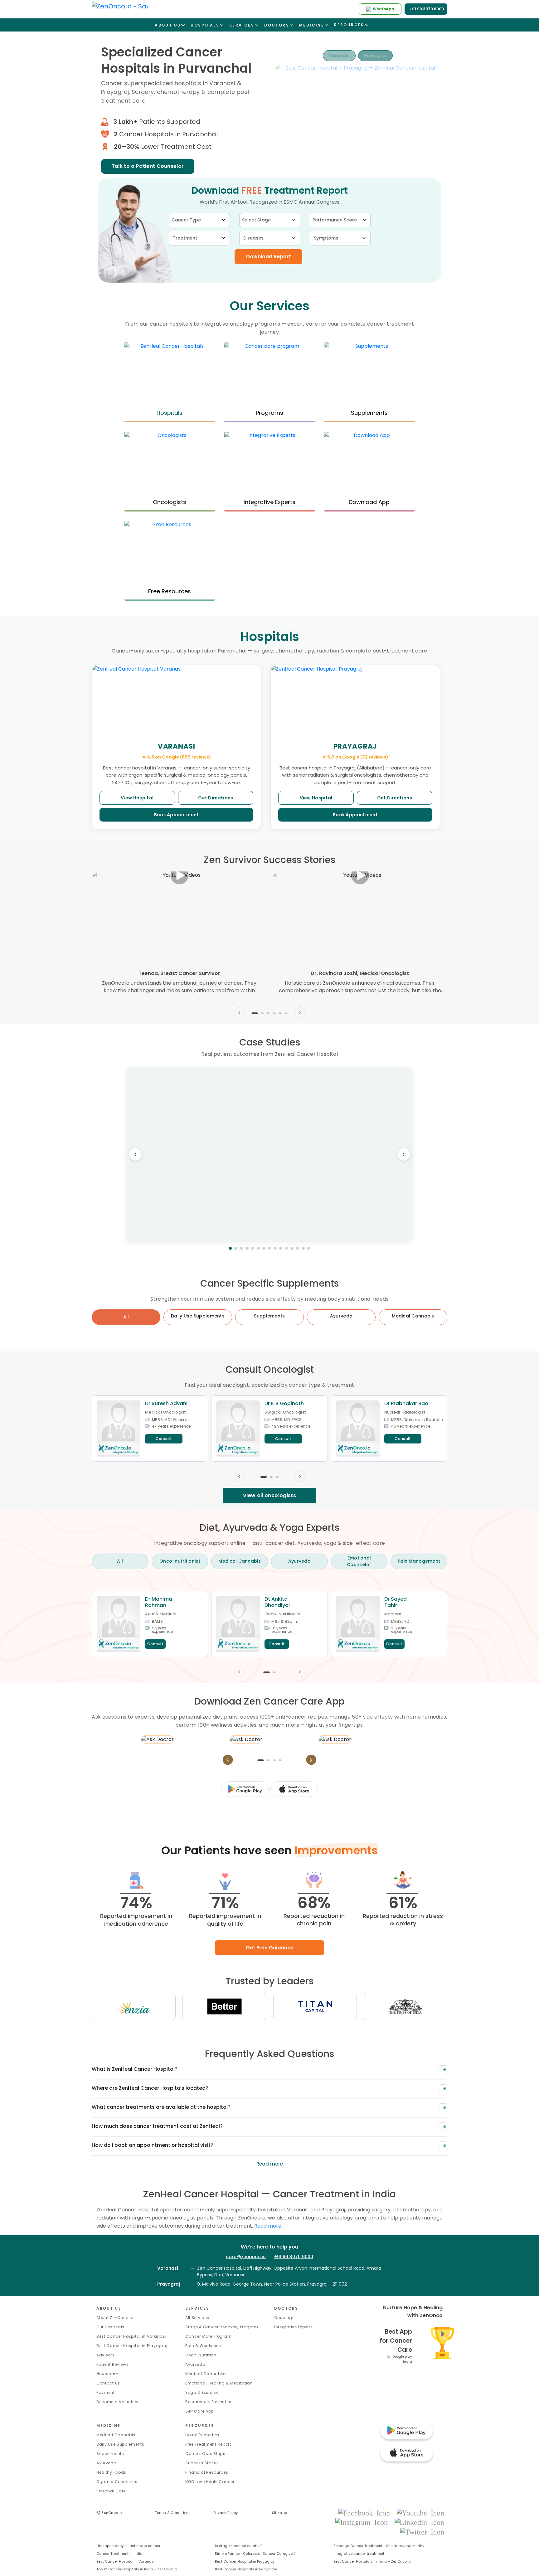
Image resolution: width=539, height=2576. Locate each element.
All (126, 1317)
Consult (164, 1439)
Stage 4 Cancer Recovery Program (222, 2327)
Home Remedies (202, 2435)
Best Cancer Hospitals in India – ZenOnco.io (372, 2561)
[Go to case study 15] (309, 1248)
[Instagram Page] (363, 2522)
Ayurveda (195, 2364)
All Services (197, 2318)
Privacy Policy (226, 2513)
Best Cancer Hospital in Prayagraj (132, 2346)
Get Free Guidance (270, 1948)
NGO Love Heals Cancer (210, 2482)
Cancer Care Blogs (205, 2454)
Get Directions (216, 798)
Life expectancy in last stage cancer (128, 2546)
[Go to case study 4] (247, 1248)
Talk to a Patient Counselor (148, 166)
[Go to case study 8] (269, 1248)
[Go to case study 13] (298, 1248)
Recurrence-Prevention (209, 2402)
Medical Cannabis (116, 2435)
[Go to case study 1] (230, 1248)
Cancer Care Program (208, 2336)
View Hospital (137, 798)
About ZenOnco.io (115, 2318)
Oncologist (286, 2318)
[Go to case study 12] (292, 1248)
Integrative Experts (293, 2327)
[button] (255, 1013)
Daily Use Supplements (120, 2444)
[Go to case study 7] (264, 1248)
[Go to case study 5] (253, 1248)
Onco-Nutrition (201, 2355)
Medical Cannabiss (206, 2374)
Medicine (108, 2426)
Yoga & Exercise (202, 2392)
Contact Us (108, 2383)
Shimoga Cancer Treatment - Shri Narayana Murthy (379, 2546)
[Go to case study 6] (258, 1248)
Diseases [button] (253, 238)
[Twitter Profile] (422, 2532)
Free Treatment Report (208, 2444)
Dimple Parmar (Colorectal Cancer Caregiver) (255, 2554)
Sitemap (280, 2513)
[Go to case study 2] (236, 1248)
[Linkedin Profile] (419, 2522)
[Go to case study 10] (281, 1248)
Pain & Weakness (203, 2346)
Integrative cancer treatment (359, 2554)
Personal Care (111, 2491)
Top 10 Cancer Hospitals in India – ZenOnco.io (137, 2569)
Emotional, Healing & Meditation (219, 2383)
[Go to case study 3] (241, 1248)
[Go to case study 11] (286, 1248)
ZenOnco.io (109, 2513)
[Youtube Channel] (420, 2513)
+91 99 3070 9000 (294, 2257)
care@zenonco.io (246, 2257)
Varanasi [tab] (339, 56)
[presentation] (239, 1013)
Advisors (106, 2355)
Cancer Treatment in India (119, 2554)
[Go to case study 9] (275, 1248)
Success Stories (202, 2463)
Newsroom (107, 2374)
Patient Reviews (113, 2364)
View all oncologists (269, 1495)
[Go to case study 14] (303, 1248)
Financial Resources (207, 2472)
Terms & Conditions (173, 2513)
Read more (270, 2164)
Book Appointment (177, 815)
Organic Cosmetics (117, 2482)
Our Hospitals (110, 2327)
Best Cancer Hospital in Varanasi (131, 2336)
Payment (106, 2392)
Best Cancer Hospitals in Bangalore (246, 2569)
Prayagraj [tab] (375, 56)
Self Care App (199, 2411)
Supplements (110, 2454)
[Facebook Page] (366, 2513)
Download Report (269, 257)
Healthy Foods (111, 2472)
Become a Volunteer (118, 2402)
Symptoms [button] (326, 238)
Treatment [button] (185, 238)
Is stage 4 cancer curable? (239, 2546)
